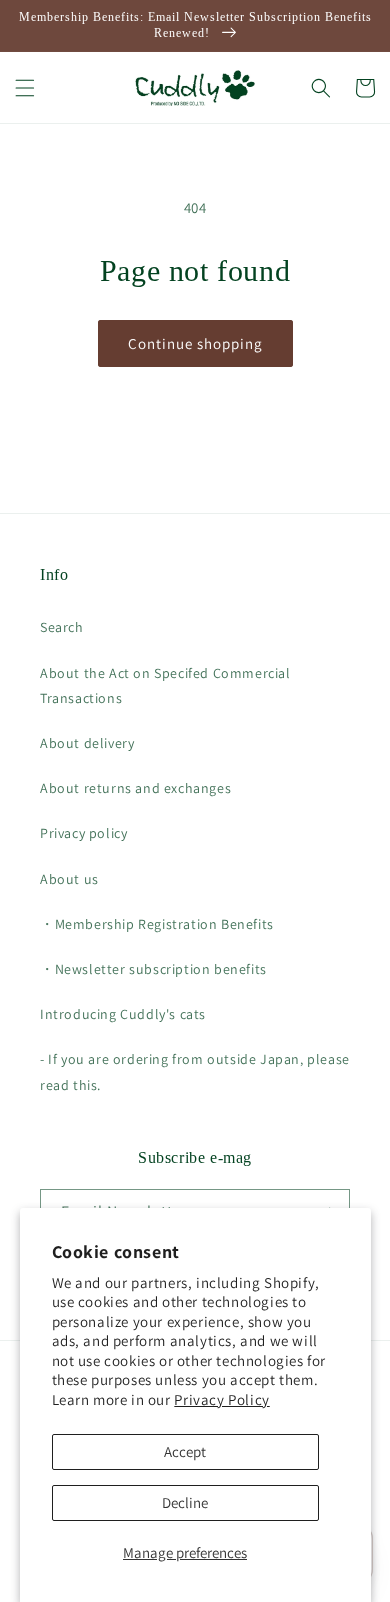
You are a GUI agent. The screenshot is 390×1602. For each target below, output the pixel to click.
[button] (25, 88)
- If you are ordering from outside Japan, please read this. (195, 1071)
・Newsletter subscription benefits (153, 969)
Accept (185, 1451)
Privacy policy (83, 833)
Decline (185, 1502)
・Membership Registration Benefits (157, 924)
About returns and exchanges (135, 788)
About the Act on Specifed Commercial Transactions (165, 685)
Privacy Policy (221, 1399)
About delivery (87, 743)
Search (62, 627)
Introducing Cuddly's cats (123, 1014)
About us (69, 879)
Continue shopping (195, 343)
